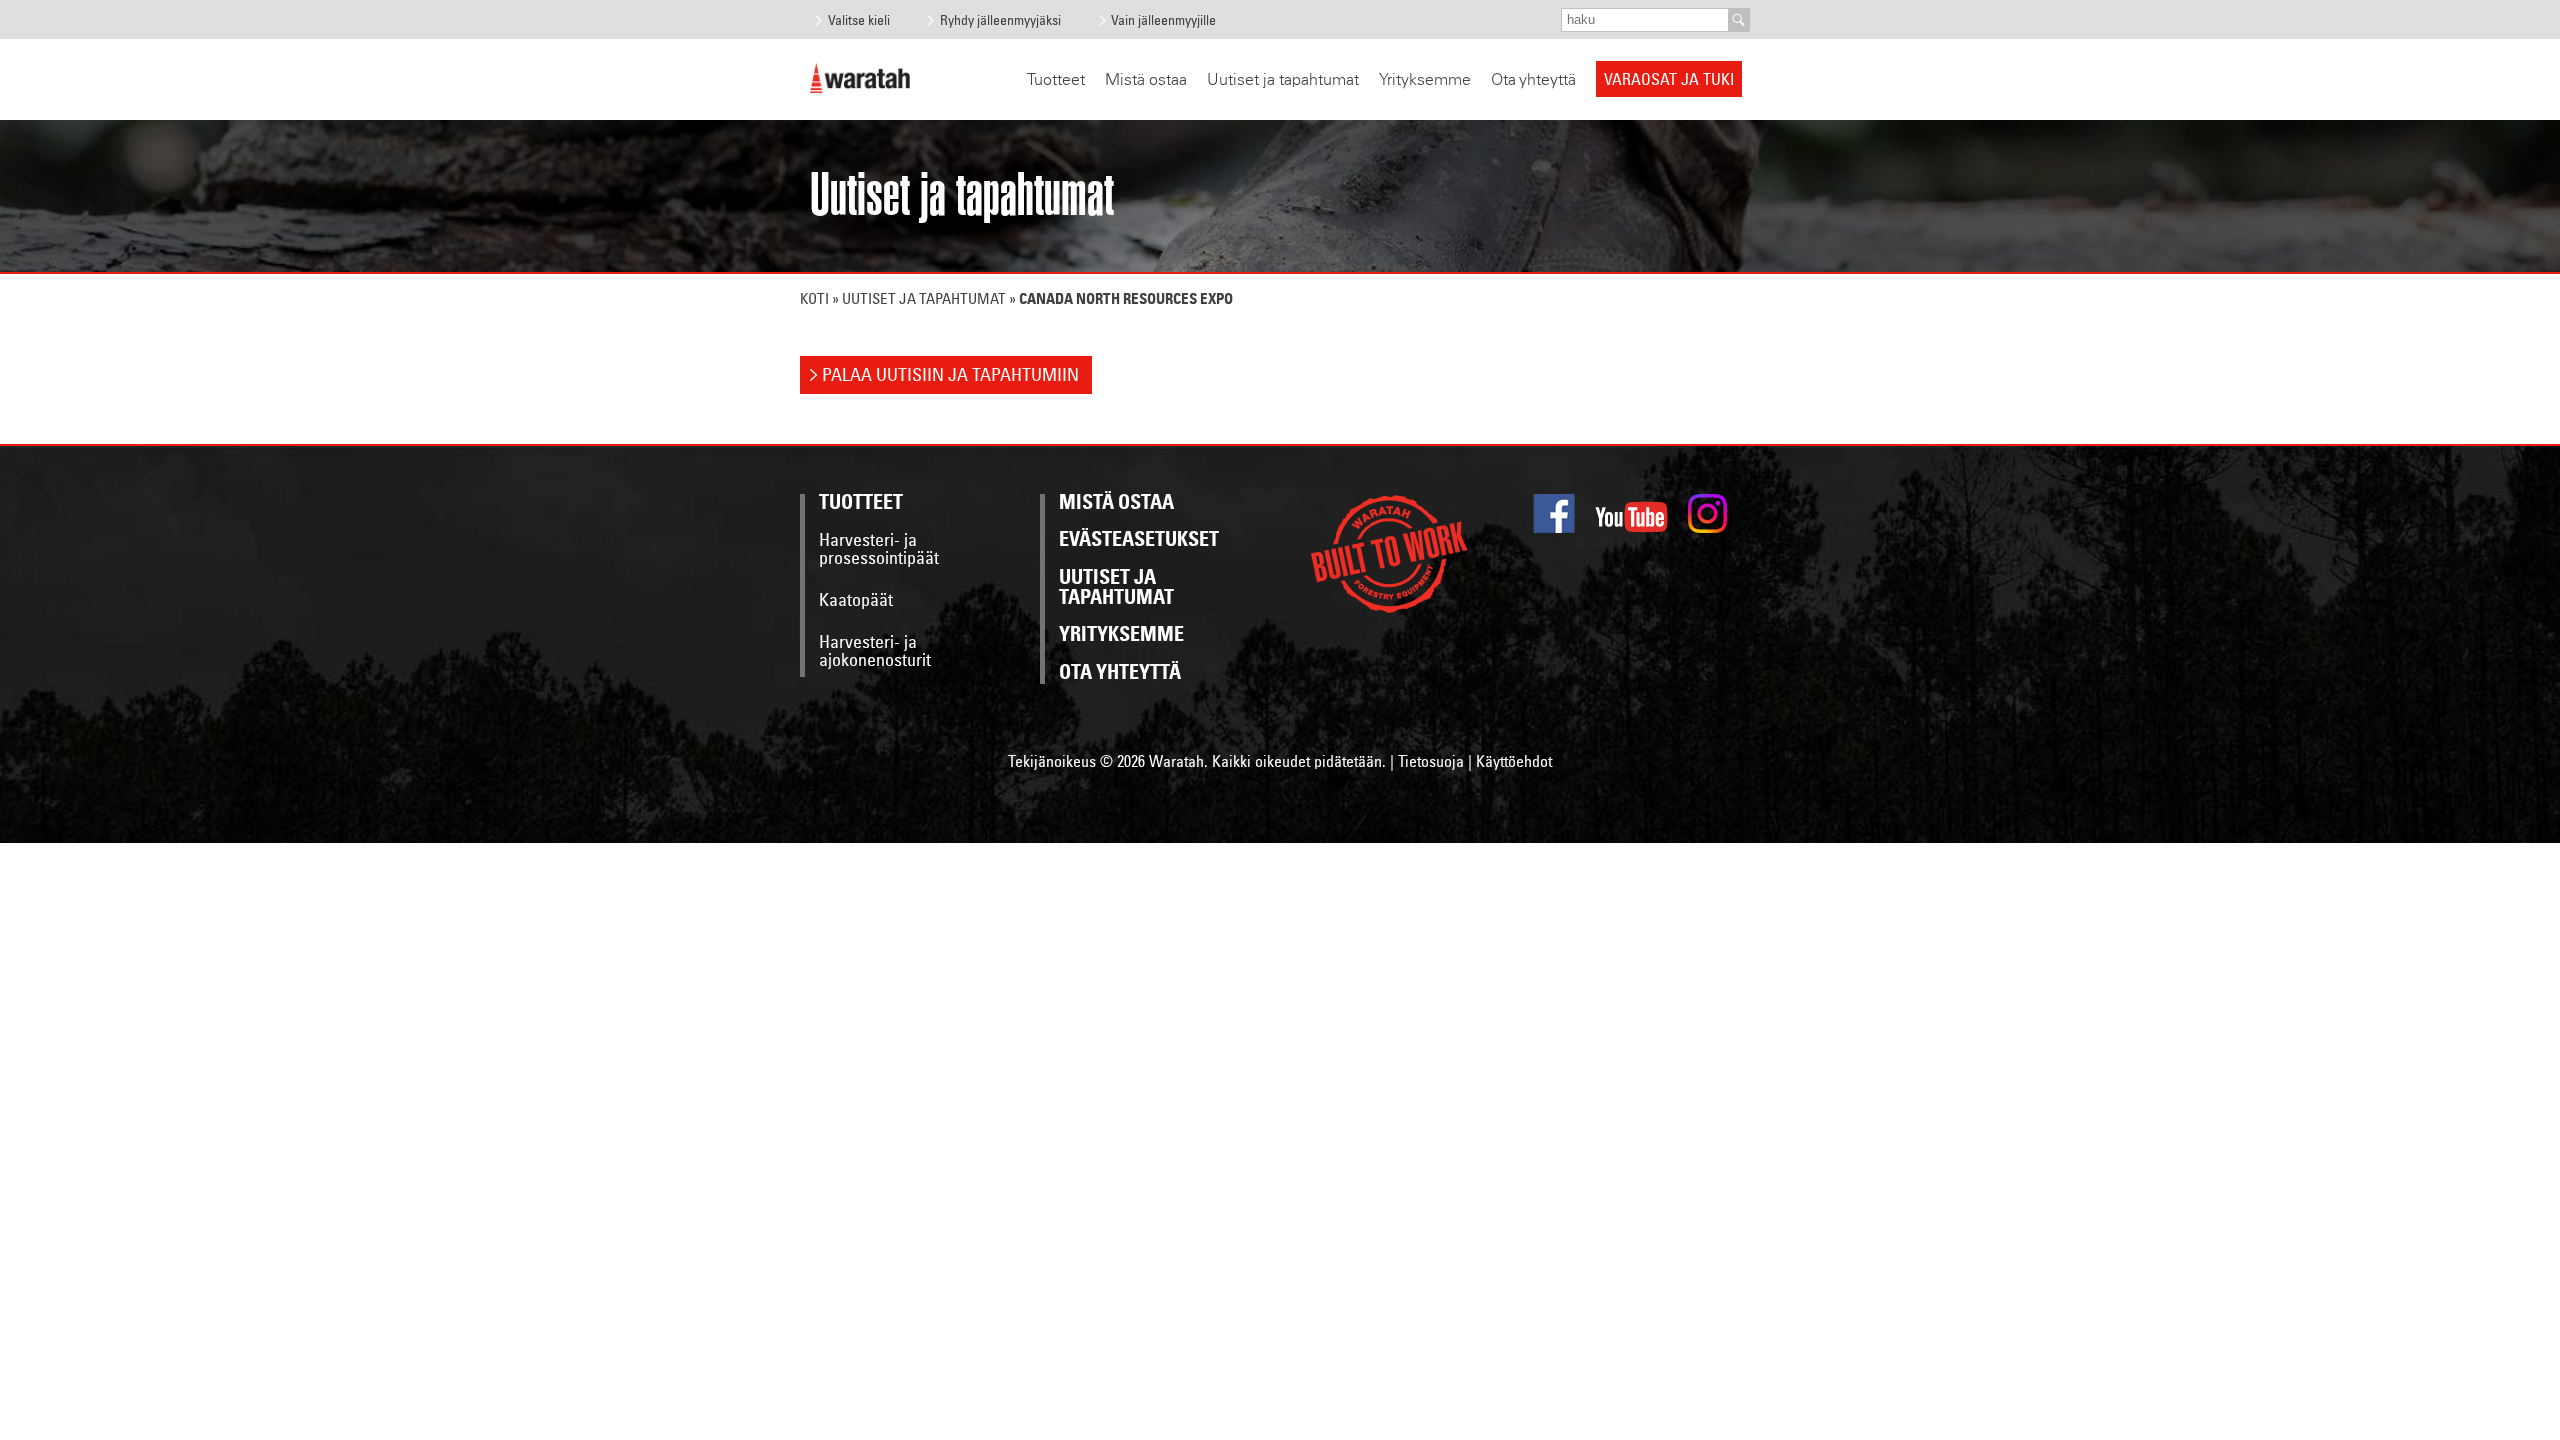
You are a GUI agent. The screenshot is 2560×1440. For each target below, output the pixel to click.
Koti (814, 298)
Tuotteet (1056, 80)
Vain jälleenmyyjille (1163, 20)
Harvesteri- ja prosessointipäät (879, 550)
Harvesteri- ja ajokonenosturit (875, 652)
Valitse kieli (859, 20)
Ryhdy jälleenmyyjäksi (1000, 20)
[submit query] (1739, 20)
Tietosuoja (1431, 761)
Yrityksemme (1425, 80)
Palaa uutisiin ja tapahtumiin (950, 374)
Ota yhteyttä (1533, 80)
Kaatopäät (856, 601)
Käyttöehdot (1514, 761)
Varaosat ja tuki (1669, 79)
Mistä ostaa (1146, 80)
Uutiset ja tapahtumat (1283, 80)
